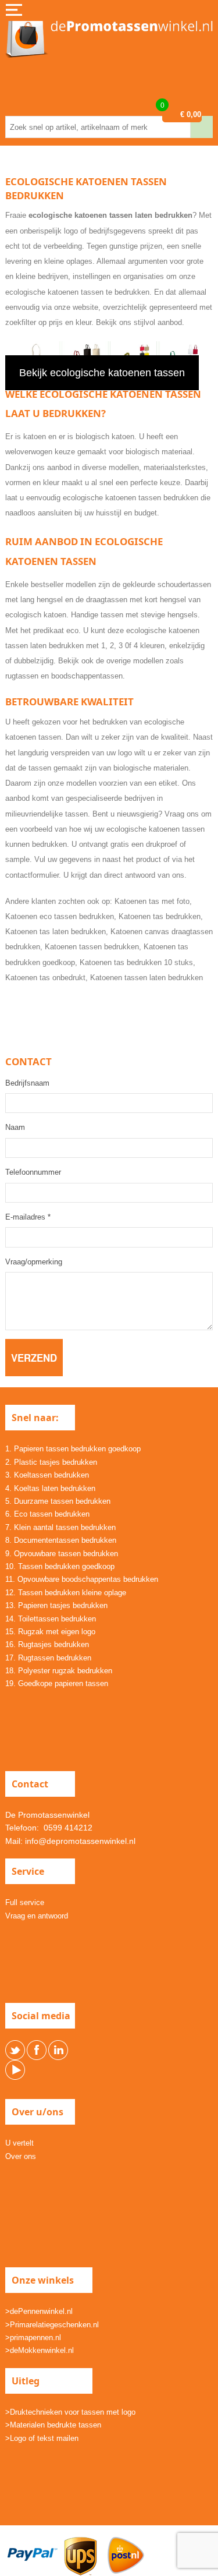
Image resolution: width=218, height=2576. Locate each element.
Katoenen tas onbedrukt (45, 978)
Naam (15, 1127)
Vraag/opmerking (34, 1262)
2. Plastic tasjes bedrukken (51, 1462)
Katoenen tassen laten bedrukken (146, 978)
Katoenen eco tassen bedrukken (60, 916)
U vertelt (19, 2143)
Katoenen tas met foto (152, 901)
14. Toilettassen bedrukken (51, 1619)
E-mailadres (28, 1217)
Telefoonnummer (33, 1172)
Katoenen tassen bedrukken (92, 947)
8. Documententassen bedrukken (61, 1540)
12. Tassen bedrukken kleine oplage (66, 1593)
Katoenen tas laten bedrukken (56, 932)
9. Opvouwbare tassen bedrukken (62, 1554)
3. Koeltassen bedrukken (47, 1475)
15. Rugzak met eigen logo (50, 1632)
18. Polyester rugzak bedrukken (59, 1671)
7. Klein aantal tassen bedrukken (60, 1527)
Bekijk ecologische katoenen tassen (102, 373)
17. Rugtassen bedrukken (48, 1658)
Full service (25, 1902)
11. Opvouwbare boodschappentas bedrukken (82, 1579)
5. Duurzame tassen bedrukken (58, 1501)
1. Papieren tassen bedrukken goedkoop (73, 1449)
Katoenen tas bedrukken (160, 916)
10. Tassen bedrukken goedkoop (60, 1566)
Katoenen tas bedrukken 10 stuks (136, 962)
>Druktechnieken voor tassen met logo (70, 2412)
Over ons (21, 2156)
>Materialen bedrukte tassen (53, 2425)
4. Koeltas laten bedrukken (50, 1488)
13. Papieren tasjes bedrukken (56, 1605)
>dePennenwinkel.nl (39, 2311)
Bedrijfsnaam (27, 1083)
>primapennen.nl (33, 2338)
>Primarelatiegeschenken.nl (52, 2325)
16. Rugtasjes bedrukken (47, 1644)
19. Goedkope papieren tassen (57, 1683)
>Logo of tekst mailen (42, 2438)
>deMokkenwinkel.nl (40, 2350)
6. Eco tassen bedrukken (47, 1514)
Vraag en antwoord (37, 1916)
